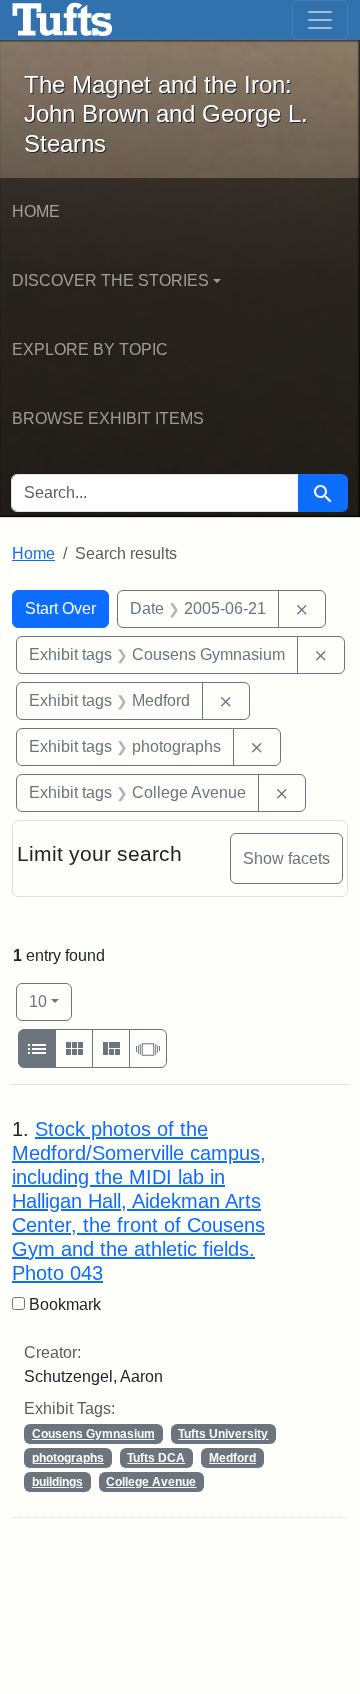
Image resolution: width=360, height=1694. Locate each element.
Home (36, 211)
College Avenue (151, 1482)
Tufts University (223, 1434)
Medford (232, 1458)
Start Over (60, 608)
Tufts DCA (156, 1458)
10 (50, 1001)
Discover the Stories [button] (110, 280)
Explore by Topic (90, 349)
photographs (68, 1458)
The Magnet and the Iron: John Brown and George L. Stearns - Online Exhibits (62, 20)
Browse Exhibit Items (108, 418)
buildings (57, 1482)
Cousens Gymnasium (93, 1434)
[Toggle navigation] (320, 20)
